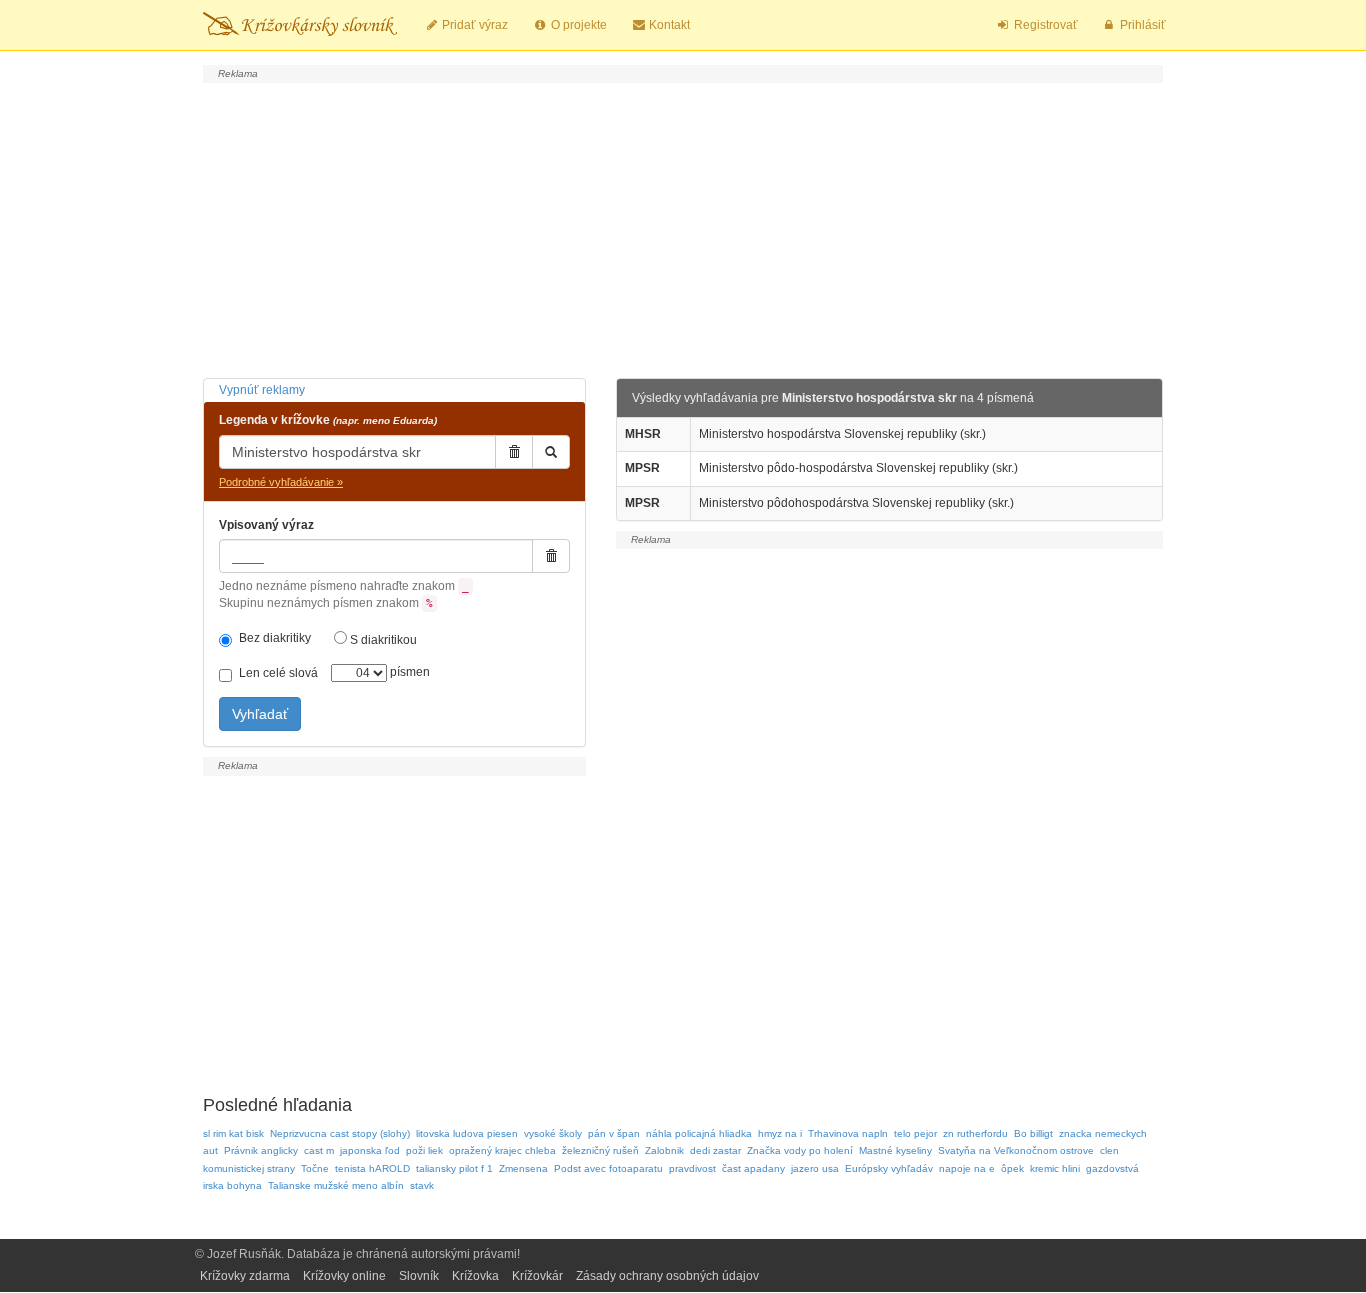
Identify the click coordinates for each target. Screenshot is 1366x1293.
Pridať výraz (473, 25)
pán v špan (614, 1133)
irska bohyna (232, 1185)
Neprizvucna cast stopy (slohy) (340, 1133)
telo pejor (915, 1133)
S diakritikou (382, 640)
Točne (315, 1168)
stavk (422, 1185)
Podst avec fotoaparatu (608, 1168)
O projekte (577, 25)
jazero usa (815, 1168)
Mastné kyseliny (895, 1150)
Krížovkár (537, 1276)
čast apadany (753, 1168)
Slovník (419, 1276)
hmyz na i (780, 1133)
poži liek (424, 1150)
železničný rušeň (600, 1150)
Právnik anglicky (261, 1150)
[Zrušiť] (514, 452)
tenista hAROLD (372, 1168)
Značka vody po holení (800, 1150)
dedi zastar (715, 1150)
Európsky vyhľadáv (889, 1168)
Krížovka (475, 1276)
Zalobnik (664, 1150)
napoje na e (967, 1168)
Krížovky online (344, 1276)
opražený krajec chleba (502, 1150)
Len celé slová (278, 673)
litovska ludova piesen (467, 1133)
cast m (319, 1150)
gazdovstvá (1112, 1168)
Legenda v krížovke (328, 420)
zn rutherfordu (975, 1133)
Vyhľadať (260, 714)
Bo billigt (1033, 1133)
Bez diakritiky (275, 638)
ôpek (1012, 1168)
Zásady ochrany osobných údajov (667, 1276)
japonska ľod (370, 1150)
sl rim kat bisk (233, 1133)
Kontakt (668, 25)
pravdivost (692, 1168)
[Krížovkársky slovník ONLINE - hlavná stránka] (300, 25)
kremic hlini (1055, 1168)
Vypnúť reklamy (262, 390)
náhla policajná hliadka (699, 1133)
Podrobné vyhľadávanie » (281, 482)
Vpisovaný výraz (266, 525)
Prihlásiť (1141, 25)
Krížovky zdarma (245, 1276)
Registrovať (1044, 25)
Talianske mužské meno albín (336, 1185)
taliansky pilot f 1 (454, 1168)
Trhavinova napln (848, 1133)
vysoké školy (553, 1133)
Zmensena (523, 1168)
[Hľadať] (551, 452)
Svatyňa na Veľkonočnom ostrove (1016, 1150)
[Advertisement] (683, 228)
